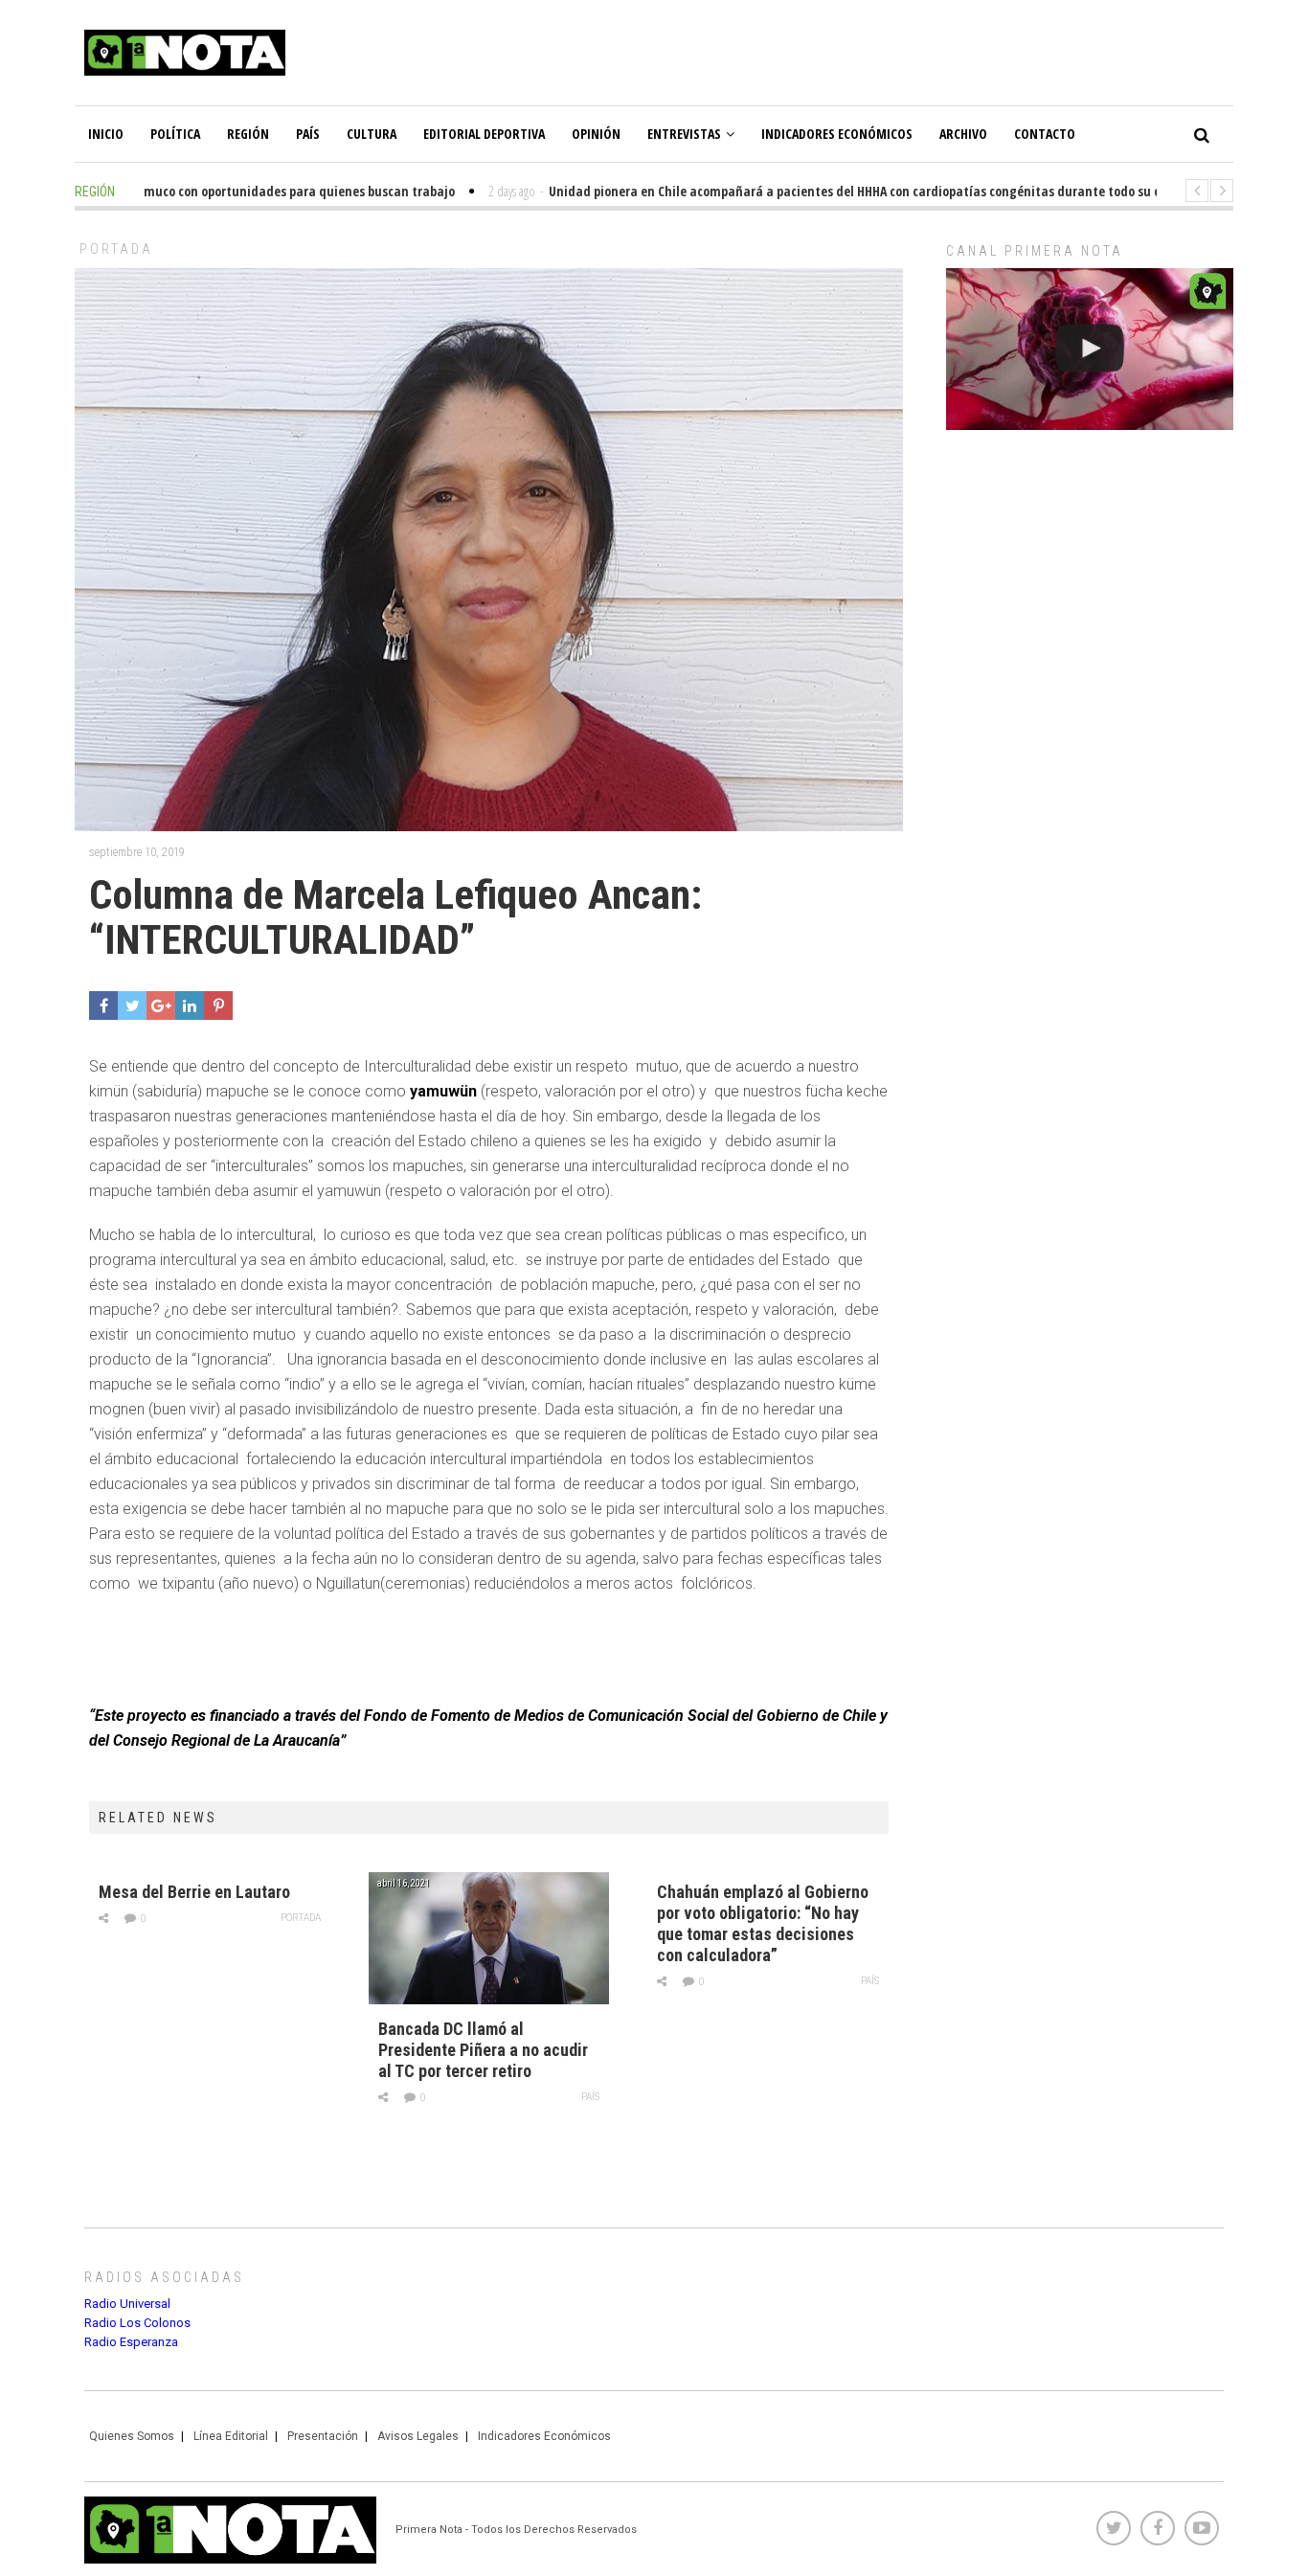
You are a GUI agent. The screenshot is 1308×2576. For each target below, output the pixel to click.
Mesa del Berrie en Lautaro (194, 1892)
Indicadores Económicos (837, 134)
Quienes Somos (132, 2436)
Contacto (1045, 134)
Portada (116, 249)
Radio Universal (127, 2304)
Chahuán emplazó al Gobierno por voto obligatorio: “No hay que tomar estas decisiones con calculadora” (763, 1923)
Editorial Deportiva (484, 134)
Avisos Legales (418, 2436)
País (308, 134)
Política (175, 134)
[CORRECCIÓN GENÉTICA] (1090, 349)
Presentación (323, 2436)
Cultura (372, 134)
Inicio (106, 134)
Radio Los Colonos (137, 2323)
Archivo (963, 134)
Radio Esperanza (131, 2342)
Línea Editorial (231, 2436)
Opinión (596, 134)
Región (248, 134)
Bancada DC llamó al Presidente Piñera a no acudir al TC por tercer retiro (483, 2050)
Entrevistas (684, 134)
